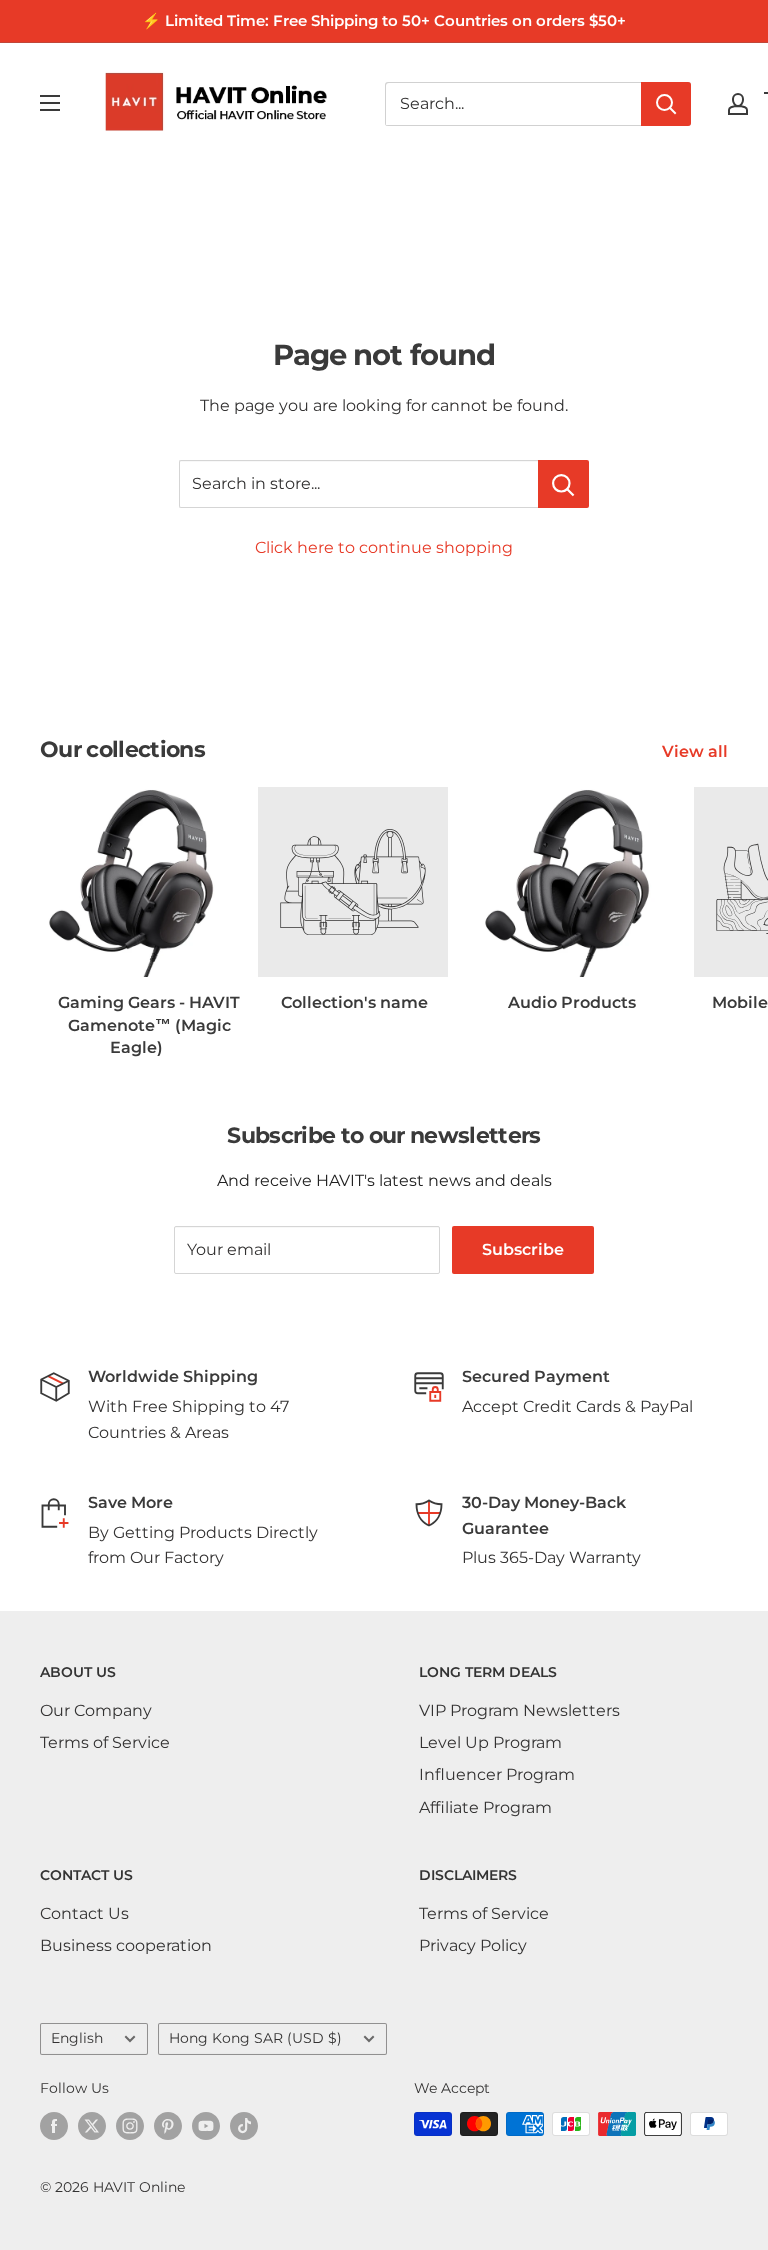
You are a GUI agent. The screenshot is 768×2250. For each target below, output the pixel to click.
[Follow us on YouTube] (206, 2126)
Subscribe (523, 1249)
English (77, 2038)
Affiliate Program (485, 1807)
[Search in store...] (563, 484)
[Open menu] (50, 103)
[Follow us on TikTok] (244, 2126)
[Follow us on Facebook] (54, 2126)
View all (697, 751)
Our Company (96, 1710)
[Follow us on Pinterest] (168, 2126)
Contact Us (84, 1913)
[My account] (738, 104)
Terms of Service (105, 1742)
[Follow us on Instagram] (130, 2126)
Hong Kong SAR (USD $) (255, 2038)
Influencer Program (497, 1774)
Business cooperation (126, 1945)
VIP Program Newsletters (519, 1710)
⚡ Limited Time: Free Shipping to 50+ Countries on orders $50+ (384, 20)
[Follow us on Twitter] (92, 2126)
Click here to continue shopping (384, 547)
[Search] (666, 104)
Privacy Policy (473, 1945)
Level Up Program (490, 1742)
